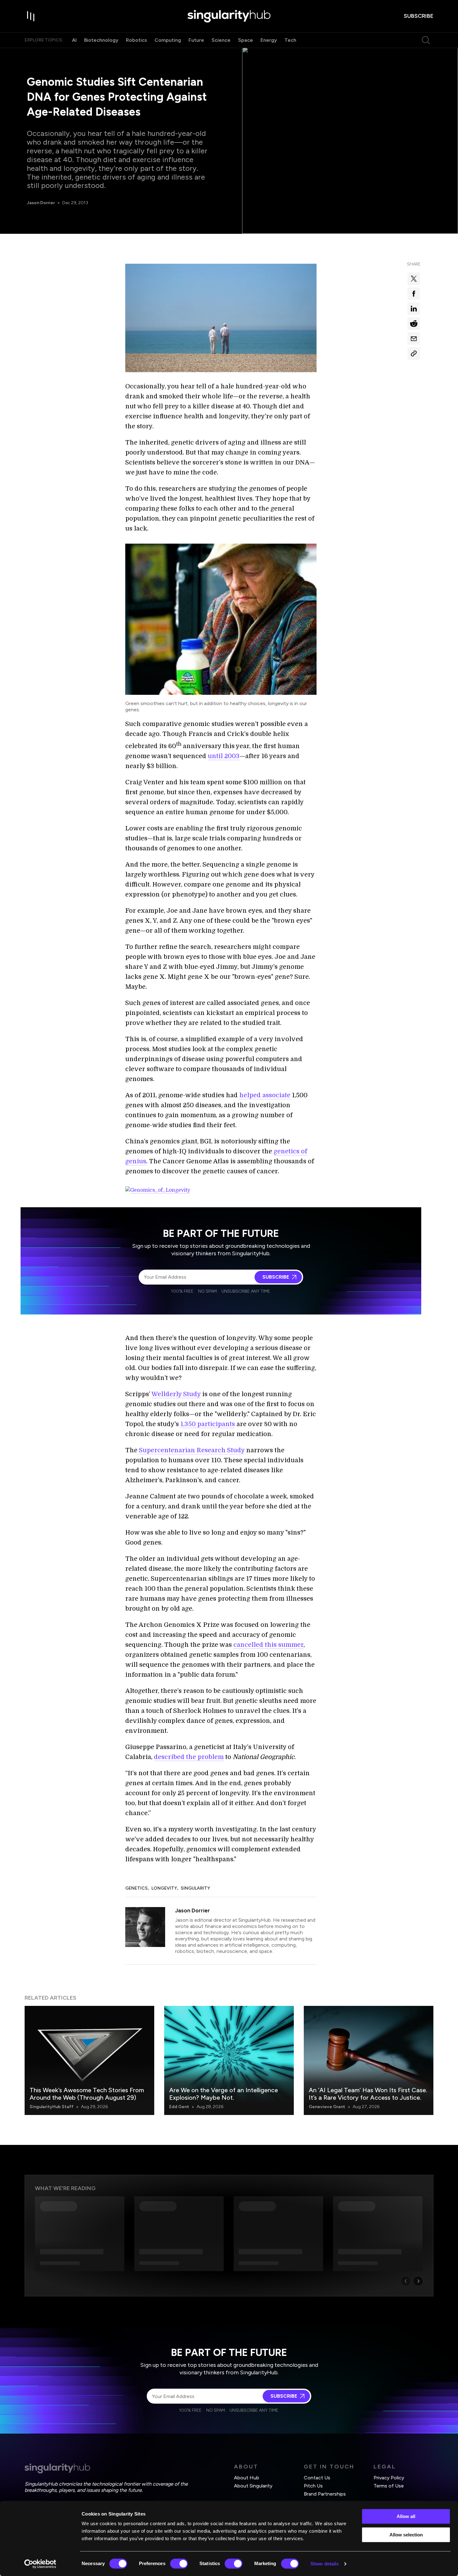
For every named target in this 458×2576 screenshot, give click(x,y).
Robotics (136, 40)
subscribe (419, 16)
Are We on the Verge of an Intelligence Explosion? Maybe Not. (224, 2094)
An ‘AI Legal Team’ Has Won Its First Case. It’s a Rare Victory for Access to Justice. (368, 2094)
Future (196, 40)
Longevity (164, 1888)
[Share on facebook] (414, 294)
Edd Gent (179, 2107)
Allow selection (406, 2535)
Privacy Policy (389, 2478)
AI (74, 40)
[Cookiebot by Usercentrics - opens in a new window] (40, 2564)
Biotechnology (101, 40)
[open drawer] (31, 16)
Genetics (136, 1888)
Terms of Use (389, 2486)
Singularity (195, 1888)
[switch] (179, 2564)
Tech (290, 40)
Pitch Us (313, 2486)
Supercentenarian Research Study (192, 1450)
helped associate (265, 1095)
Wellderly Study (176, 1394)
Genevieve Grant (327, 2107)
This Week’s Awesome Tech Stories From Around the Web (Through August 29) (87, 2094)
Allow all (406, 2516)
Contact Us (317, 2478)
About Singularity (253, 2486)
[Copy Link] (414, 353)
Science (221, 40)
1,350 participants (208, 1424)
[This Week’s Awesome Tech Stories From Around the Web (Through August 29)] (89, 2060)
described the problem (189, 1757)
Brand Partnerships (325, 2494)
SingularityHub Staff (52, 2107)
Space (246, 40)
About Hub (247, 2478)
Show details (324, 2564)
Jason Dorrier (41, 203)
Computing (168, 40)
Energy (269, 40)
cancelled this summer (268, 1645)
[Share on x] (414, 279)
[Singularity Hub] (229, 16)
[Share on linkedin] (414, 309)
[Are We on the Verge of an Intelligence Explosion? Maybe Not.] (229, 2060)
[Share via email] (414, 339)
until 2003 (224, 756)
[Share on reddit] (414, 324)
